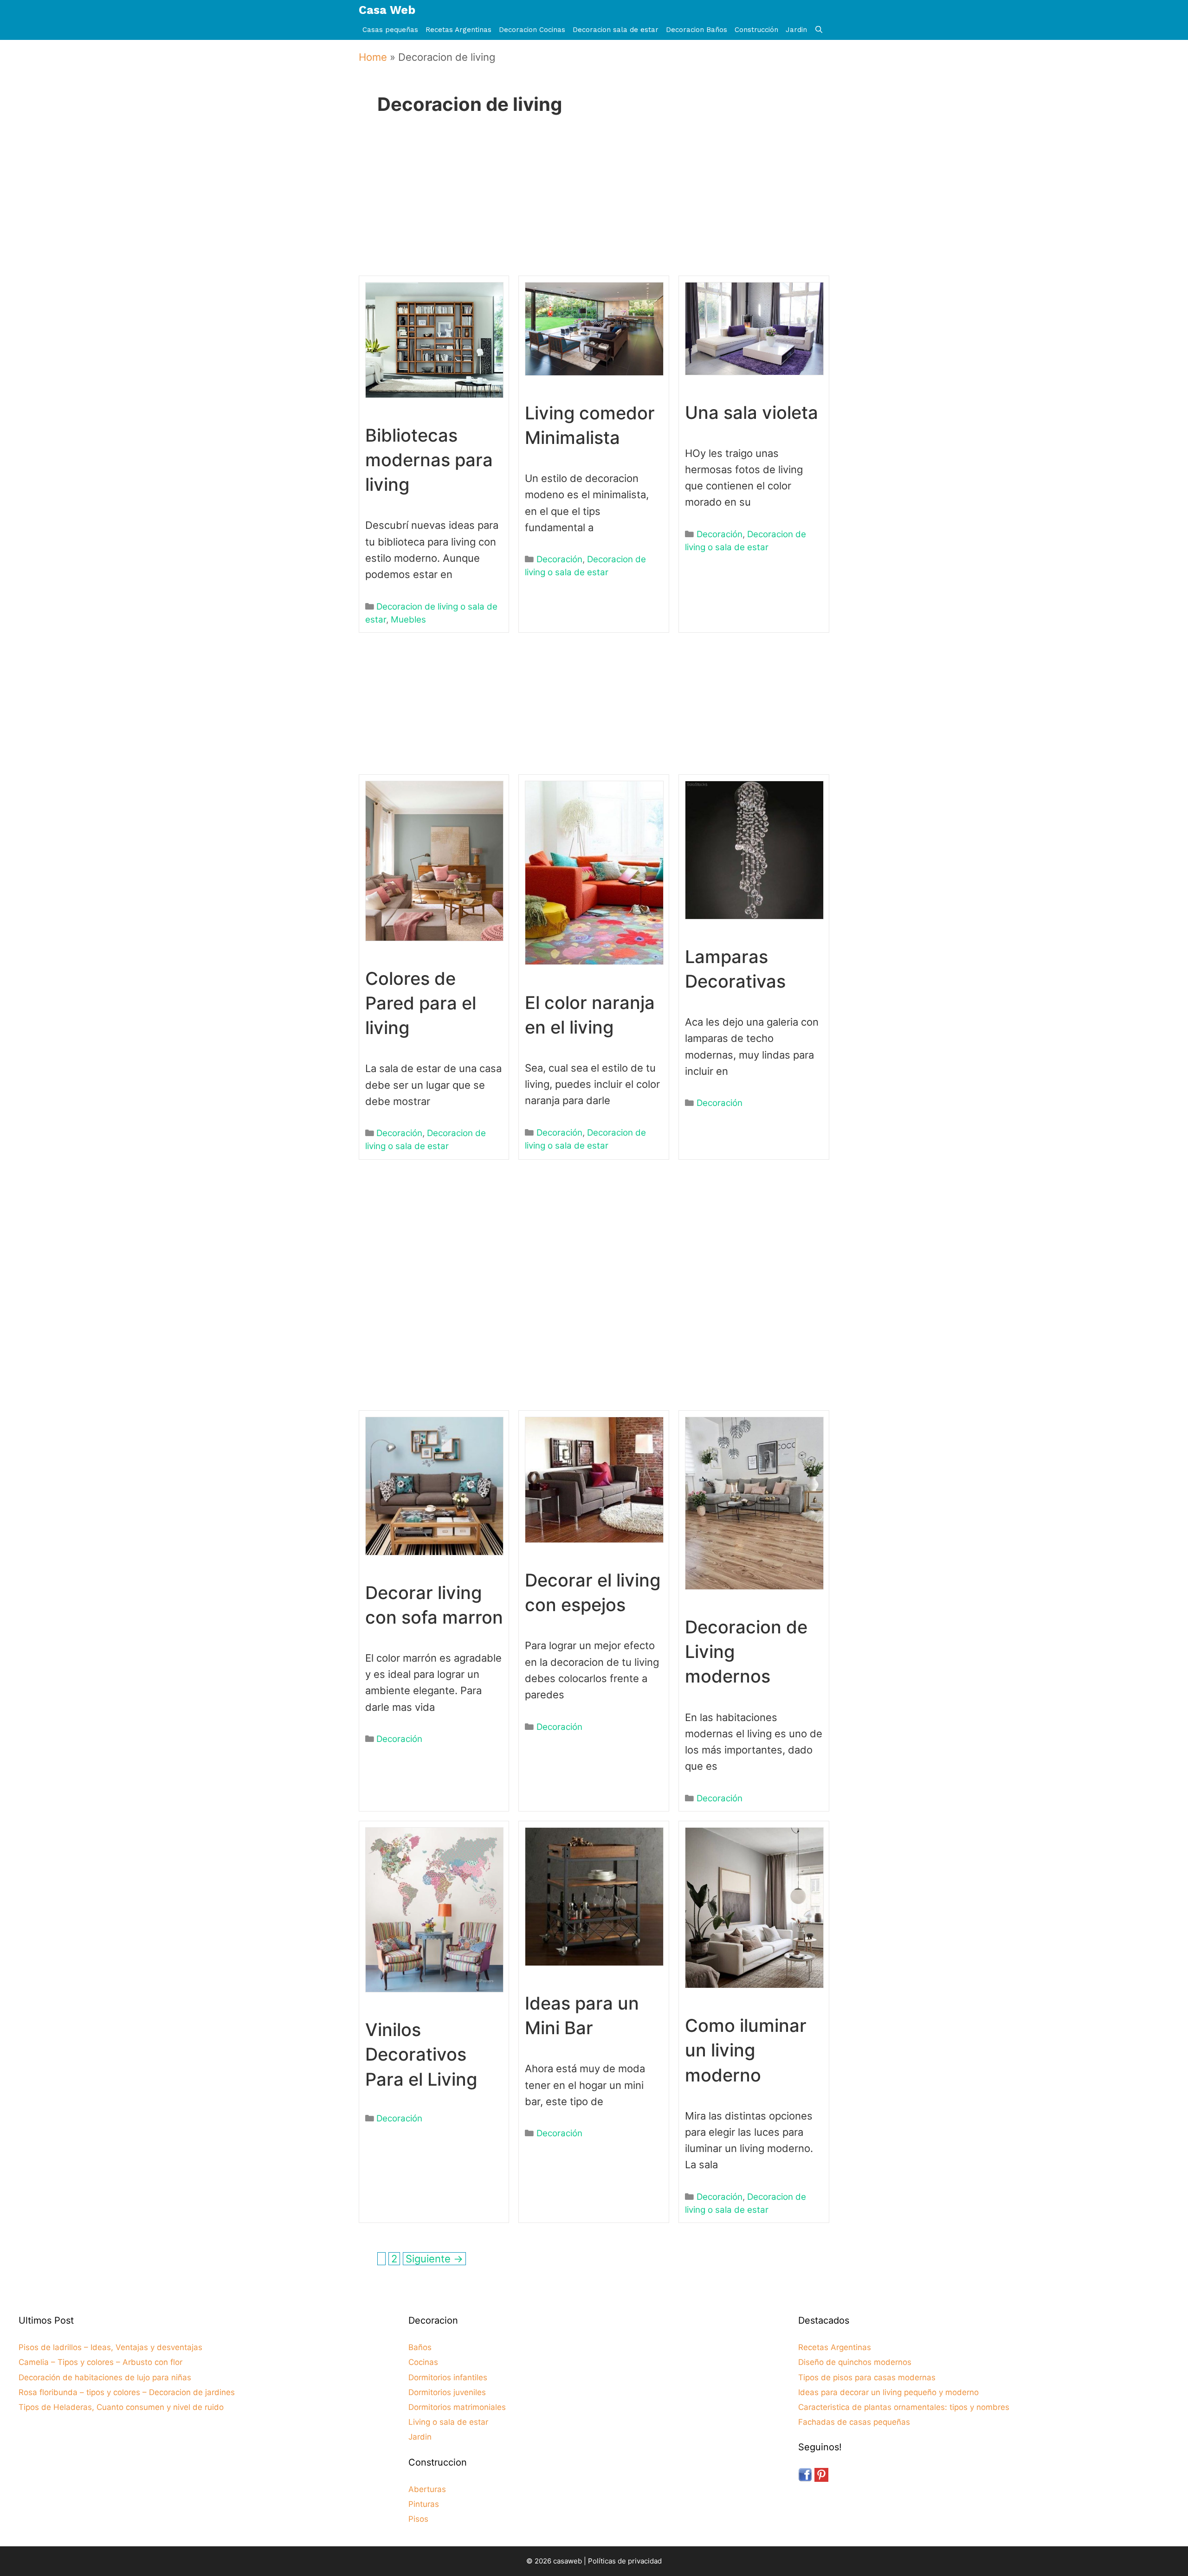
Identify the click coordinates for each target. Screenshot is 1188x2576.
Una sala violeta (752, 412)
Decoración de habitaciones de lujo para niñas (105, 2377)
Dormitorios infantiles (448, 2377)
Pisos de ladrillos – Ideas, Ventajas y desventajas (110, 2347)
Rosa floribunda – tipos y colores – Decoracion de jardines (127, 2392)
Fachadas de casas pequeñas (854, 2422)
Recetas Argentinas (458, 30)
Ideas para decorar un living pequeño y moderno (888, 2392)
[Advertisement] (591, 208)
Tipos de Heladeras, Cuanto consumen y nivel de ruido (121, 2407)
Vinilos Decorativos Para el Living (421, 2054)
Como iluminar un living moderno (746, 2050)
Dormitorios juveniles (447, 2392)
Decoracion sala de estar (616, 30)
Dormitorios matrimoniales (457, 2407)
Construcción (756, 30)
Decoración (559, 559)
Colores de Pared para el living (421, 1003)
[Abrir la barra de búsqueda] (819, 30)
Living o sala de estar (448, 2422)
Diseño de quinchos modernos (855, 2362)
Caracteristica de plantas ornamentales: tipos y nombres (904, 2407)
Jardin (796, 30)
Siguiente (434, 2259)
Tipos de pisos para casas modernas (867, 2377)
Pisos (418, 2519)
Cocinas (423, 2362)
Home (373, 57)
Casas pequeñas (390, 30)
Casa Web (387, 10)
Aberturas (427, 2489)
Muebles (408, 620)
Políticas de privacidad (625, 2561)
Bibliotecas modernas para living (429, 460)
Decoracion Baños (697, 30)
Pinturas (424, 2504)
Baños (420, 2347)
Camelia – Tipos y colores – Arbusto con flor (100, 2362)
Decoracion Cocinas (532, 30)
